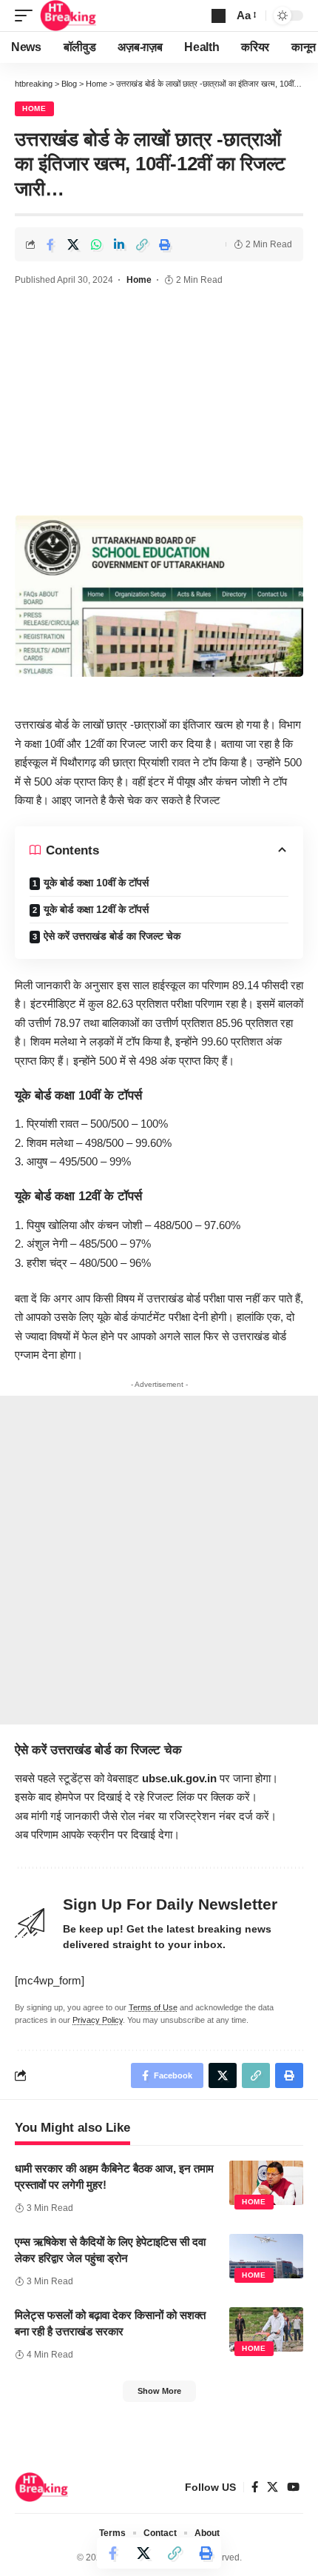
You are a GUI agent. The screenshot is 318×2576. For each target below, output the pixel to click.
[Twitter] (273, 2487)
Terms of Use (153, 2007)
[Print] (165, 244)
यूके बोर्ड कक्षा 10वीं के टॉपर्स (96, 883)
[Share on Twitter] (73, 244)
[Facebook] (255, 2487)
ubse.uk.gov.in (179, 1778)
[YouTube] (293, 2487)
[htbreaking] (68, 16)
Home (34, 108)
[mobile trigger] (27, 16)
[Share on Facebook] (50, 244)
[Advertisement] (159, 403)
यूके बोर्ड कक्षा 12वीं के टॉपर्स (96, 909)
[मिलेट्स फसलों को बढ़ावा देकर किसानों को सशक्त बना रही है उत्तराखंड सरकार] (266, 2329)
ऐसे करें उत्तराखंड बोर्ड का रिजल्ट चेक (112, 936)
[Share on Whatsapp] (96, 244)
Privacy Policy (98, 2020)
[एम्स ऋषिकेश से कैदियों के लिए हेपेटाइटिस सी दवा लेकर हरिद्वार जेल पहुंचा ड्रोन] (266, 2256)
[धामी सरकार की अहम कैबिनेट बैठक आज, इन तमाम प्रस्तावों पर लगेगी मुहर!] (266, 2183)
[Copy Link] (142, 244)
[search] (219, 16)
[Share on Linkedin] (119, 244)
